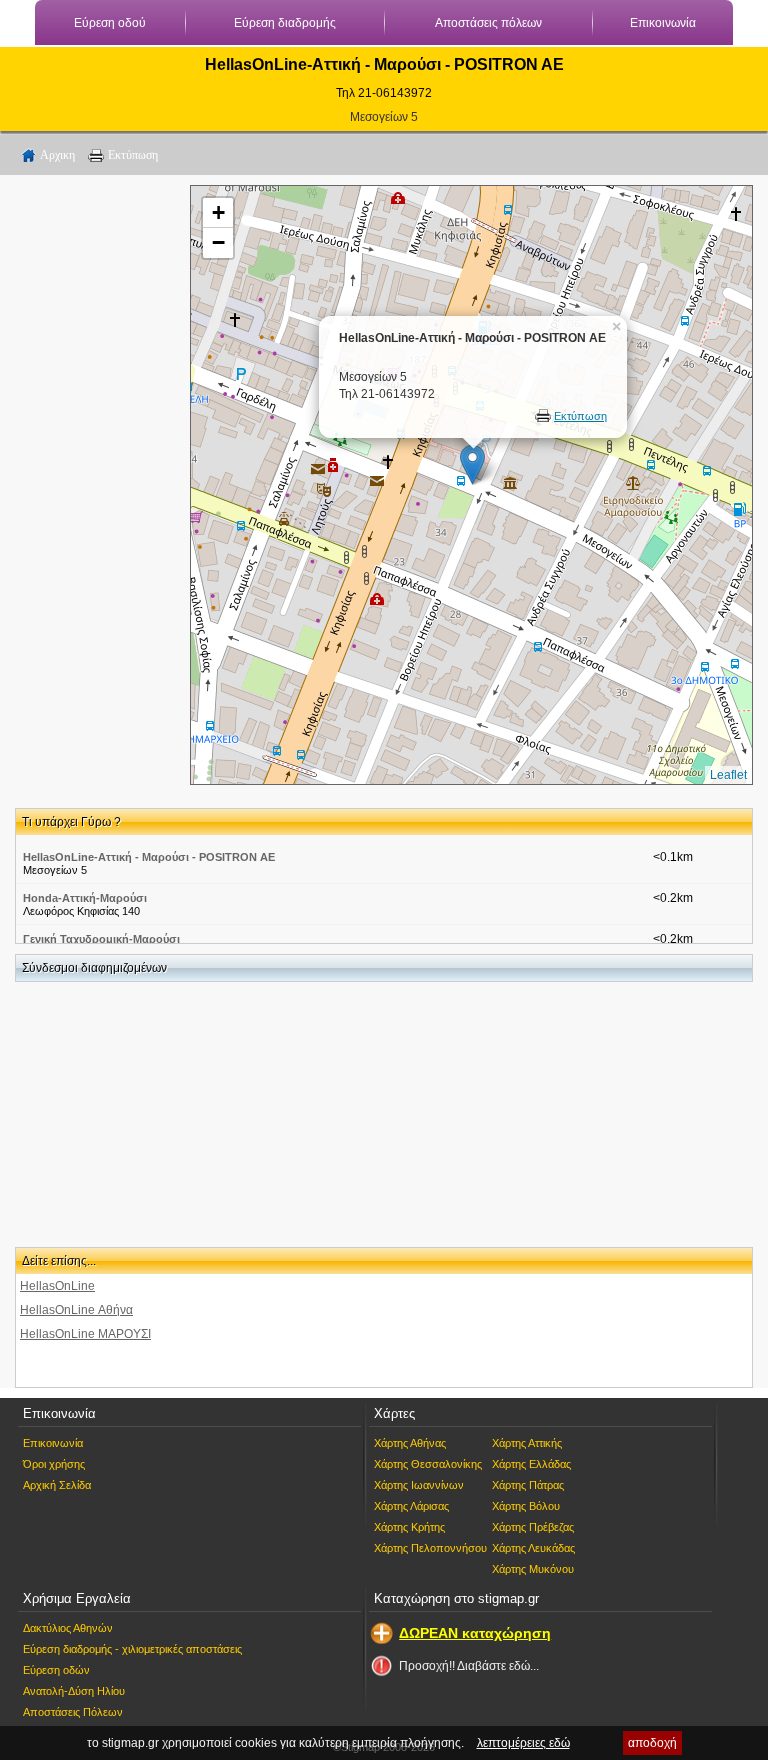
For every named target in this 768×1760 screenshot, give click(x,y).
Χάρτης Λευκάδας (533, 1548)
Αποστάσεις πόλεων (488, 23)
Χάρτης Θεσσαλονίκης (428, 1464)
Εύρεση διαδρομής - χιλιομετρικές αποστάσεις (132, 1649)
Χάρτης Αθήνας (410, 1443)
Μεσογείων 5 (384, 117)
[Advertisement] (95, 485)
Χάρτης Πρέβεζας (533, 1527)
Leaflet (728, 775)
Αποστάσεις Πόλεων (73, 1712)
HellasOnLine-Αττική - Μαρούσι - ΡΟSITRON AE (149, 857)
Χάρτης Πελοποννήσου (430, 1548)
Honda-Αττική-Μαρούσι (85, 898)
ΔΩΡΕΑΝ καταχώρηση (475, 1633)
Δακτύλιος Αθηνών (68, 1628)
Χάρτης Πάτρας (528, 1485)
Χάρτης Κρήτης (409, 1527)
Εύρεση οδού (110, 23)
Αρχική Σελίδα (57, 1485)
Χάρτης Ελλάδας (531, 1464)
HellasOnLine (57, 1286)
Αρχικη (57, 155)
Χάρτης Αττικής (527, 1443)
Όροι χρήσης (54, 1464)
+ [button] (218, 212)
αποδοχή (652, 1743)
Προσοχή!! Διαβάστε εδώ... (469, 1666)
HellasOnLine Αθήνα (76, 1310)
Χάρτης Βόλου (526, 1506)
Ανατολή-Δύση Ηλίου (74, 1691)
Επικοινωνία (663, 23)
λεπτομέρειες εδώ (523, 1743)
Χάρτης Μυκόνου (533, 1569)
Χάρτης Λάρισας (411, 1506)
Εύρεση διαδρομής (285, 23)
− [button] (218, 242)
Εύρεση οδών (56, 1670)
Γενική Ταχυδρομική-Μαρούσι (101, 939)
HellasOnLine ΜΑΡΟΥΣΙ (85, 1334)
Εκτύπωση (133, 155)
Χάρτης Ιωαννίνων (419, 1485)
